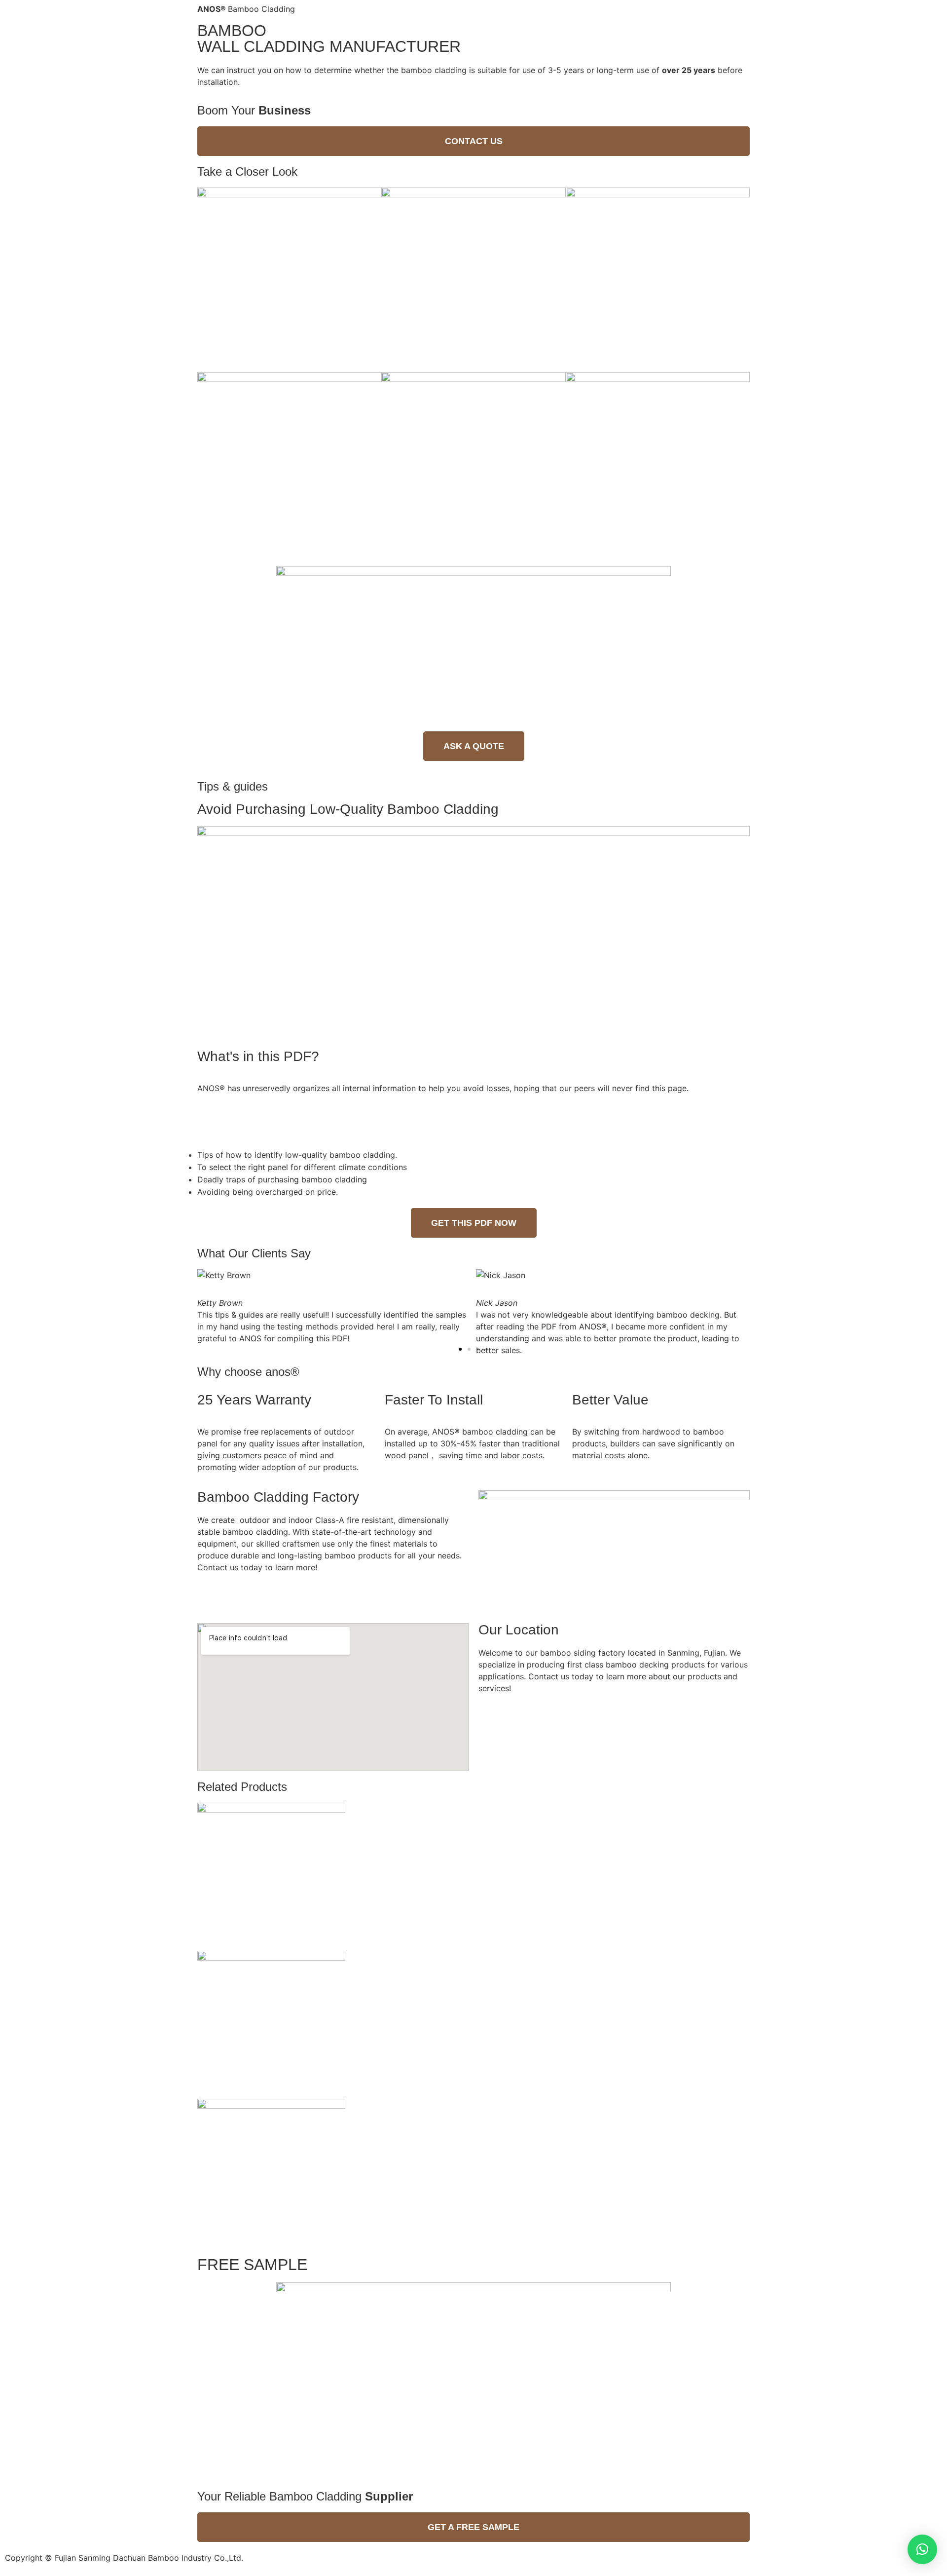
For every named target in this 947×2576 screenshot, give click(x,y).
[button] (473, 141)
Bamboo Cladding (246, 9)
